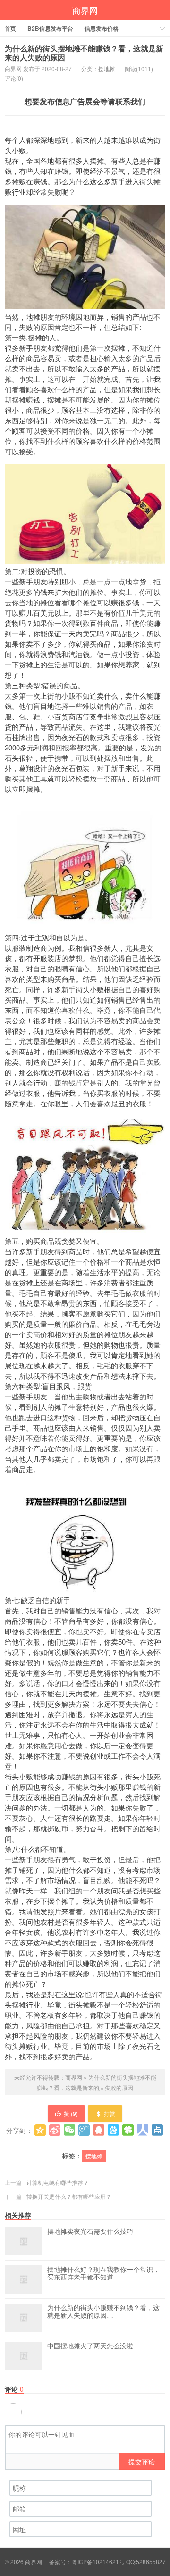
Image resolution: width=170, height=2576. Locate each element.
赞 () (71, 2113)
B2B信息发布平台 (50, 28)
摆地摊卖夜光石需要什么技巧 (90, 2231)
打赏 (110, 2113)
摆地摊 (107, 69)
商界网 (85, 10)
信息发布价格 (102, 28)
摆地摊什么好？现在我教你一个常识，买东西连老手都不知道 (103, 2273)
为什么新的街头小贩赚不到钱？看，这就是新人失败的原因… (103, 2312)
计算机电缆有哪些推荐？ (58, 2182)
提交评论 (142, 2461)
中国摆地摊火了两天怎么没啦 (90, 2346)
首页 (10, 28)
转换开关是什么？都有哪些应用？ (69, 2196)
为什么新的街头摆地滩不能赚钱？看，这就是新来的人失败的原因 (84, 53)
